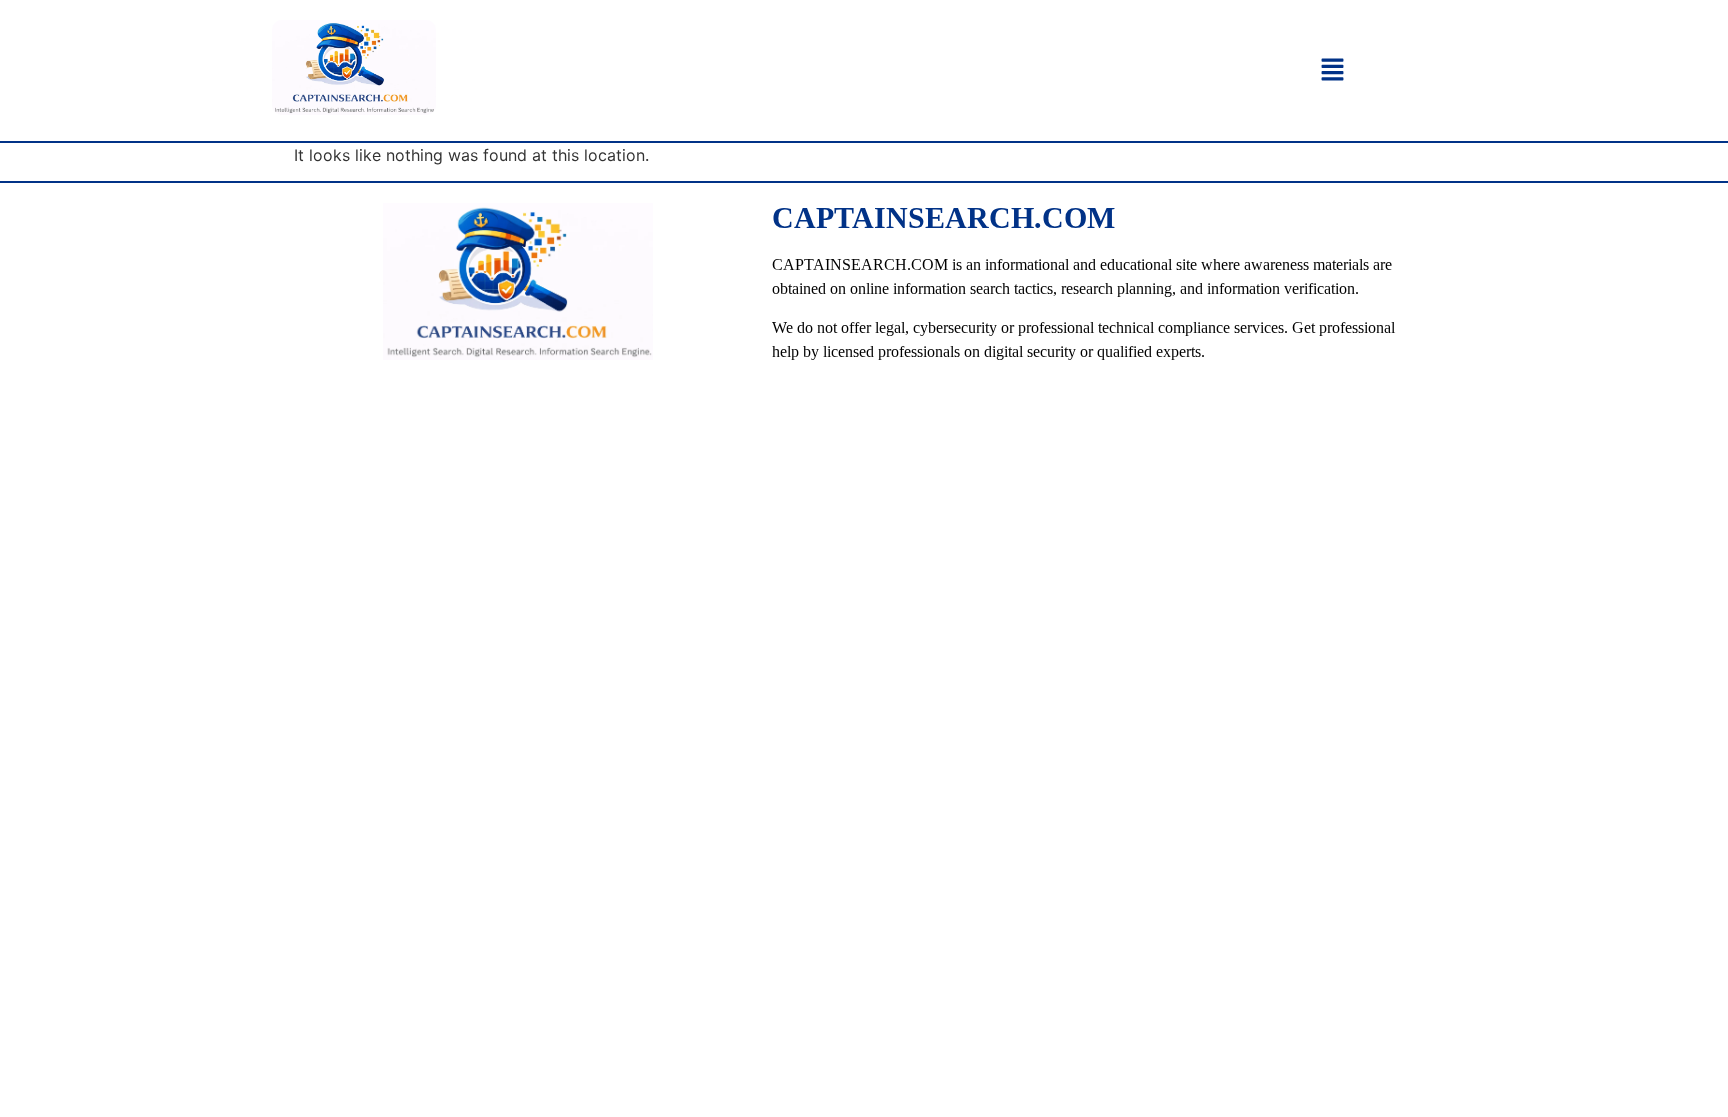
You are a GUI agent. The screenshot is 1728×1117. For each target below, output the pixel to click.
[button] (1332, 70)
